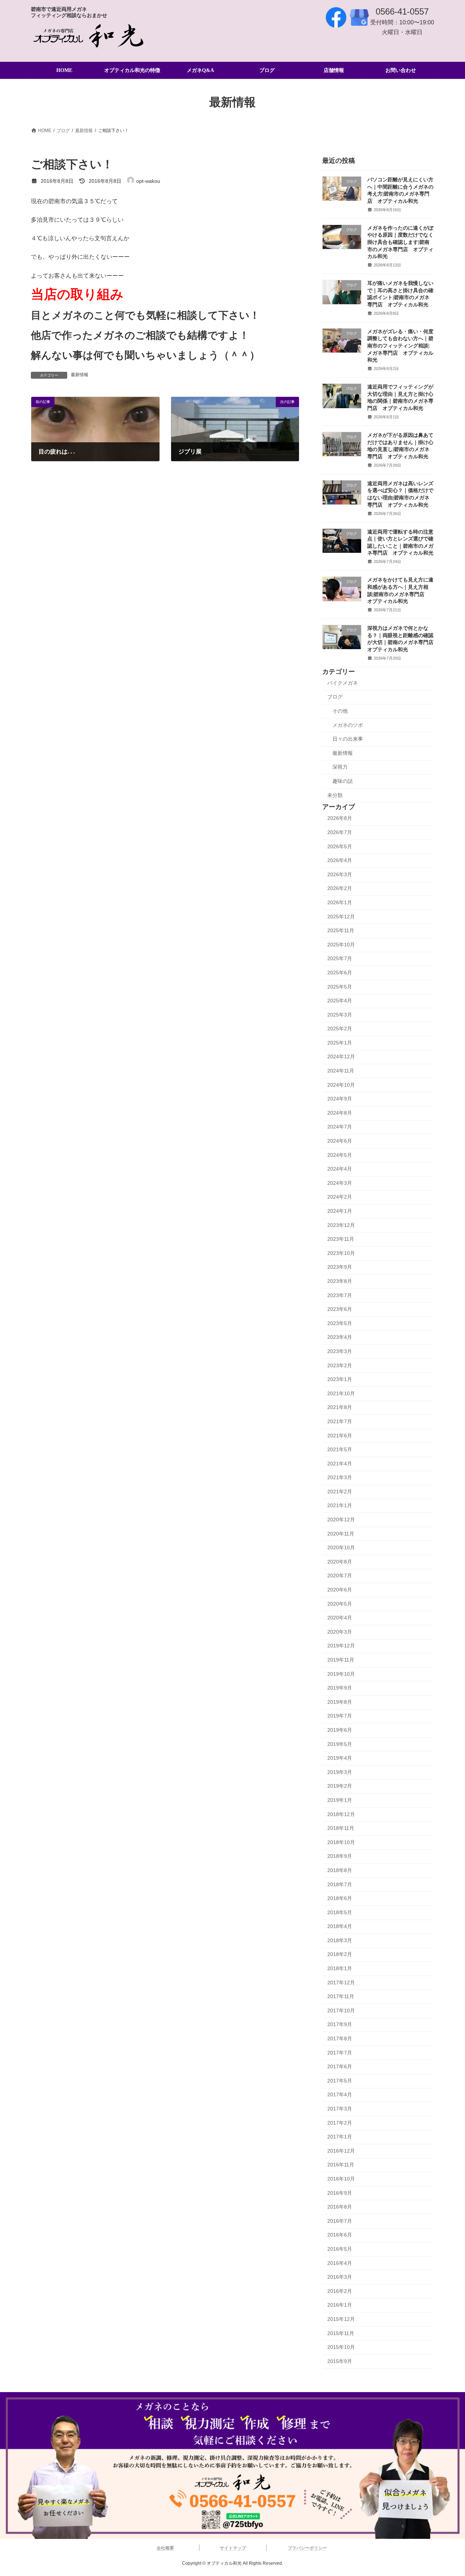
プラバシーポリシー (307, 2548)
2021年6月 (340, 1436)
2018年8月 (340, 1870)
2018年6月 (340, 1899)
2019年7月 (340, 1716)
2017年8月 (340, 2038)
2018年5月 (340, 1912)
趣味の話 (343, 781)
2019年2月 (340, 1786)
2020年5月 (340, 1604)
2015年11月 (341, 2333)
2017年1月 (340, 2137)
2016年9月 (340, 2193)
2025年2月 (340, 1029)
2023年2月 (340, 1365)
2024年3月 (340, 1183)
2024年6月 (340, 1141)
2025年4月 (340, 1001)
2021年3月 (340, 1478)
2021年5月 (340, 1450)
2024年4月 (340, 1169)
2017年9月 (340, 2025)
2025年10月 (341, 945)
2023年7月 (340, 1295)
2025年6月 (340, 973)
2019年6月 (340, 1730)
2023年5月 (340, 1323)
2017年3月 (340, 2109)
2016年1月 (340, 2305)
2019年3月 (340, 1772)
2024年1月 (340, 1211)
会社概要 (165, 2548)
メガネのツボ (348, 725)
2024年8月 (340, 1113)
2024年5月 (340, 1155)
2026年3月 (340, 874)
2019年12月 (341, 1646)
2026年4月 (340, 861)
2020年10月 (341, 1548)
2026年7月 (340, 832)
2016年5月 (340, 2249)
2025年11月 (341, 931)
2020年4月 (340, 1618)
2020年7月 (340, 1576)
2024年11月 (341, 1071)
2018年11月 (341, 1828)
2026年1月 (340, 902)
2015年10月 (341, 2347)
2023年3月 (340, 1351)
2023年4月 (340, 1337)
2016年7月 (340, 2221)
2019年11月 (341, 1660)
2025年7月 (340, 959)
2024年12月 (341, 1057)
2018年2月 (340, 1955)
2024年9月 (340, 1099)
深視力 (340, 767)
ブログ (335, 697)
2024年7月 (340, 1127)
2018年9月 (340, 1856)
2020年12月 (341, 1520)
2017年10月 (341, 2011)
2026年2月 (340, 889)
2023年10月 (341, 1253)
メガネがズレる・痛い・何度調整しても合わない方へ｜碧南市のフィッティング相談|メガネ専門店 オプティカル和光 (400, 346)
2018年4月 (340, 1927)
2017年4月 (340, 2095)
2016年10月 (341, 2179)
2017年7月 (340, 2053)
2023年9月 (340, 1267)
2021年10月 (341, 1393)
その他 (340, 711)
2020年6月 (340, 1590)
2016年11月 (341, 2165)
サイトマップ (233, 2548)
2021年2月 (340, 1492)
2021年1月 (340, 1506)
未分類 (335, 795)
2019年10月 (341, 1674)
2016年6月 (340, 2235)
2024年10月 (341, 1085)
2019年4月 (340, 1758)
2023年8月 (340, 1281)
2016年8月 (340, 2207)
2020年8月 (340, 1562)
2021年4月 (340, 1464)
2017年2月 (340, 2123)
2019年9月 (340, 1688)
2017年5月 (340, 2081)
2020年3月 (340, 1632)
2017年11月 (341, 1997)
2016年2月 (340, 2291)
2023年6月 (340, 1309)
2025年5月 (340, 987)
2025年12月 (341, 917)
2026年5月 (340, 846)
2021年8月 (340, 1408)
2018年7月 (340, 1884)
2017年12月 (341, 1983)
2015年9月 (340, 2361)
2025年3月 (340, 1015)
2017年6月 (340, 2067)
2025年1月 (340, 1043)
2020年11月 (341, 1534)
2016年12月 (341, 2151)
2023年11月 (341, 1239)
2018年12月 (341, 1814)
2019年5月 (340, 1744)
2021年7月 (340, 1421)
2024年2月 (340, 1197)
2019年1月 (340, 1800)
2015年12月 (341, 2319)
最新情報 (80, 375)
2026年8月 (340, 818)
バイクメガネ (343, 683)
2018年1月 (340, 1969)
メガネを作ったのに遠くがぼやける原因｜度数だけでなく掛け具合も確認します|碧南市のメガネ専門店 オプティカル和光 (400, 242)
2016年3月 (340, 2277)
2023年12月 (341, 1225)
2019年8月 (340, 1702)
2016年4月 (340, 2263)
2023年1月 (340, 1380)
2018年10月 (341, 1842)
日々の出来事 (348, 739)
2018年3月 (340, 1940)
